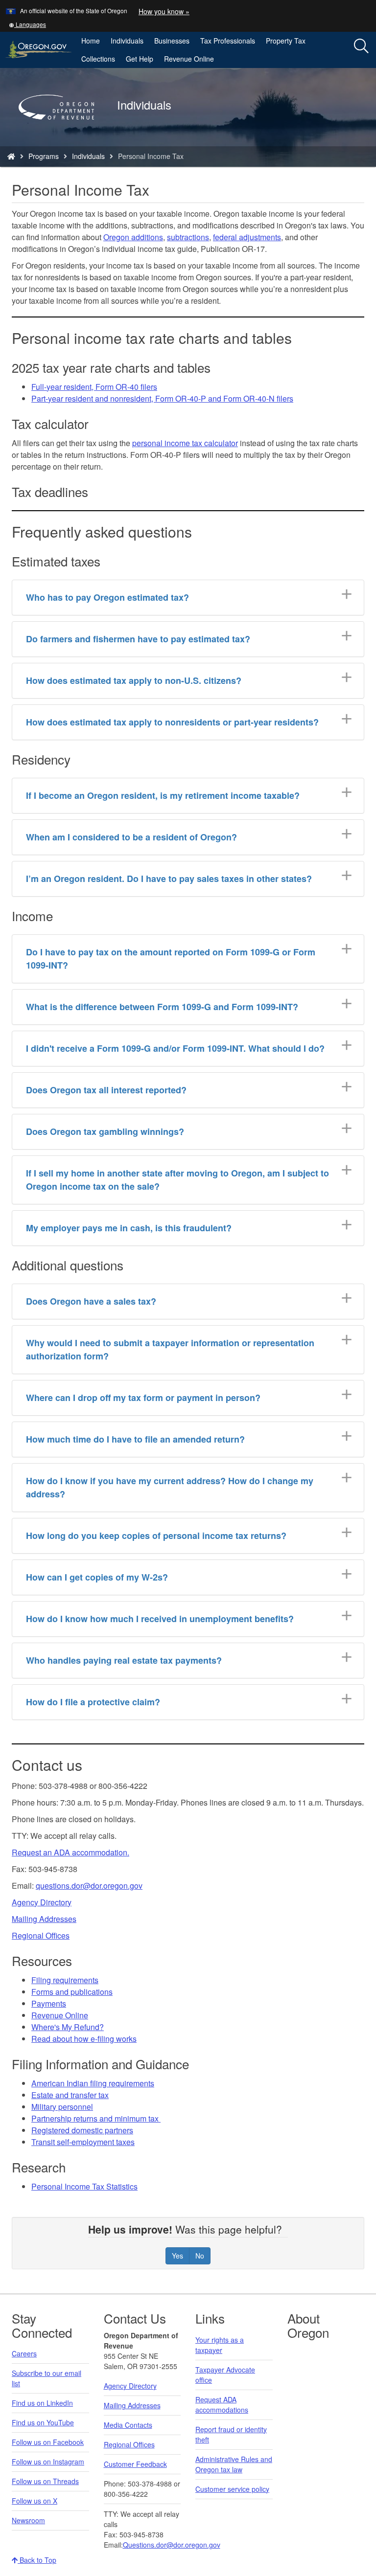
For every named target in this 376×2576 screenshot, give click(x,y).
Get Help (140, 59)
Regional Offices (41, 1935)
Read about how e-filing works (84, 2039)
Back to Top (37, 2560)
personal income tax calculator (185, 443)
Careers (24, 2353)
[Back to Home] (61, 134)
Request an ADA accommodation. (70, 1852)
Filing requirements (65, 1980)
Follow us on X (35, 2501)
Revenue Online (189, 59)
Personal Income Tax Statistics (84, 2186)
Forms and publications (72, 1992)
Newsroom (28, 2520)
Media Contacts (128, 2425)
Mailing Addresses (44, 1919)
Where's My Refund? (68, 2027)
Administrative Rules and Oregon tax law (234, 2464)
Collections (98, 59)
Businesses (172, 41)
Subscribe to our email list (47, 2378)
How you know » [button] (164, 11)
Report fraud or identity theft (231, 2434)
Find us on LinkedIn (42, 2403)
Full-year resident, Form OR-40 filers (94, 387)
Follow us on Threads (45, 2481)
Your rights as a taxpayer (220, 2345)
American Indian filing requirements (93, 2083)
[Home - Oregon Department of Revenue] (11, 156)
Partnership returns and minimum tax (96, 2118)
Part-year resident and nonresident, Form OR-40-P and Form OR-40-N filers (162, 398)
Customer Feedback (135, 2464)
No (200, 2256)
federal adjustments (247, 237)
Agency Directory (42, 1902)
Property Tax (286, 41)
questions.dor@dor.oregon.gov (89, 1886)
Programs (44, 156)
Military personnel (62, 2107)
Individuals (127, 41)
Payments (49, 2003)
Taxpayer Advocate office (225, 2375)
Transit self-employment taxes (83, 2142)
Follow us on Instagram (48, 2462)
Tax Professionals (228, 41)
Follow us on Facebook (48, 2442)
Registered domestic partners (82, 2130)
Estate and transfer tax (70, 2095)
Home (91, 41)
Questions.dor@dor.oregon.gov (172, 2545)
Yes (177, 2256)
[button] (27, 24)
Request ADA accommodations (222, 2405)
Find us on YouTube (43, 2422)
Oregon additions (133, 237)
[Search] (361, 46)
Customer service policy (232, 2489)
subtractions (188, 237)
